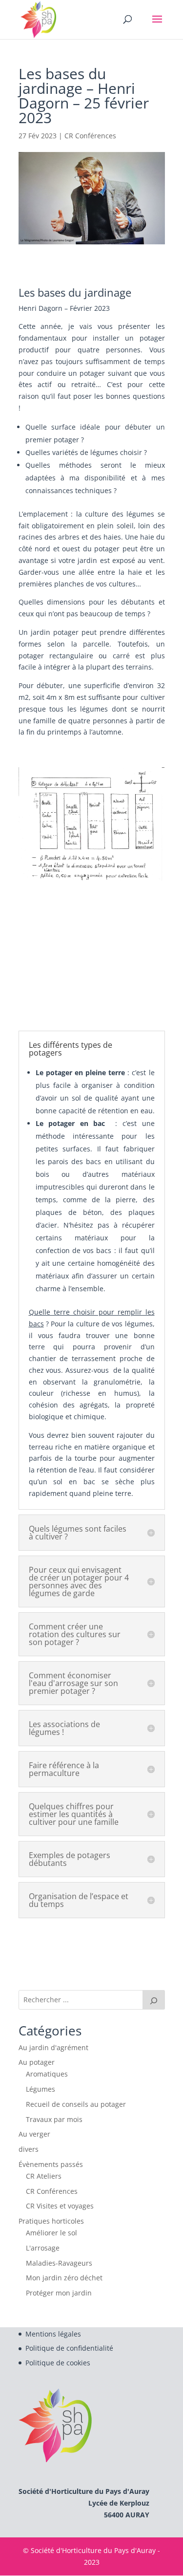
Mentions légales (53, 2334)
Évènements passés (51, 2164)
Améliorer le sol (51, 2233)
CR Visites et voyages (60, 2206)
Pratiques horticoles (51, 2221)
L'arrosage (43, 2248)
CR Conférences (90, 136)
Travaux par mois (54, 2119)
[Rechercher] (154, 2000)
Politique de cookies (58, 2363)
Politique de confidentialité (69, 2348)
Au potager (37, 2062)
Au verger (34, 2134)
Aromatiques (47, 2074)
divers (29, 2149)
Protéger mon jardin (59, 2293)
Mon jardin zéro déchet (64, 2278)
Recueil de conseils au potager (76, 2104)
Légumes (41, 2089)
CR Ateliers (44, 2176)
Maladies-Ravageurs (59, 2263)
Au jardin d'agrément (53, 2047)
